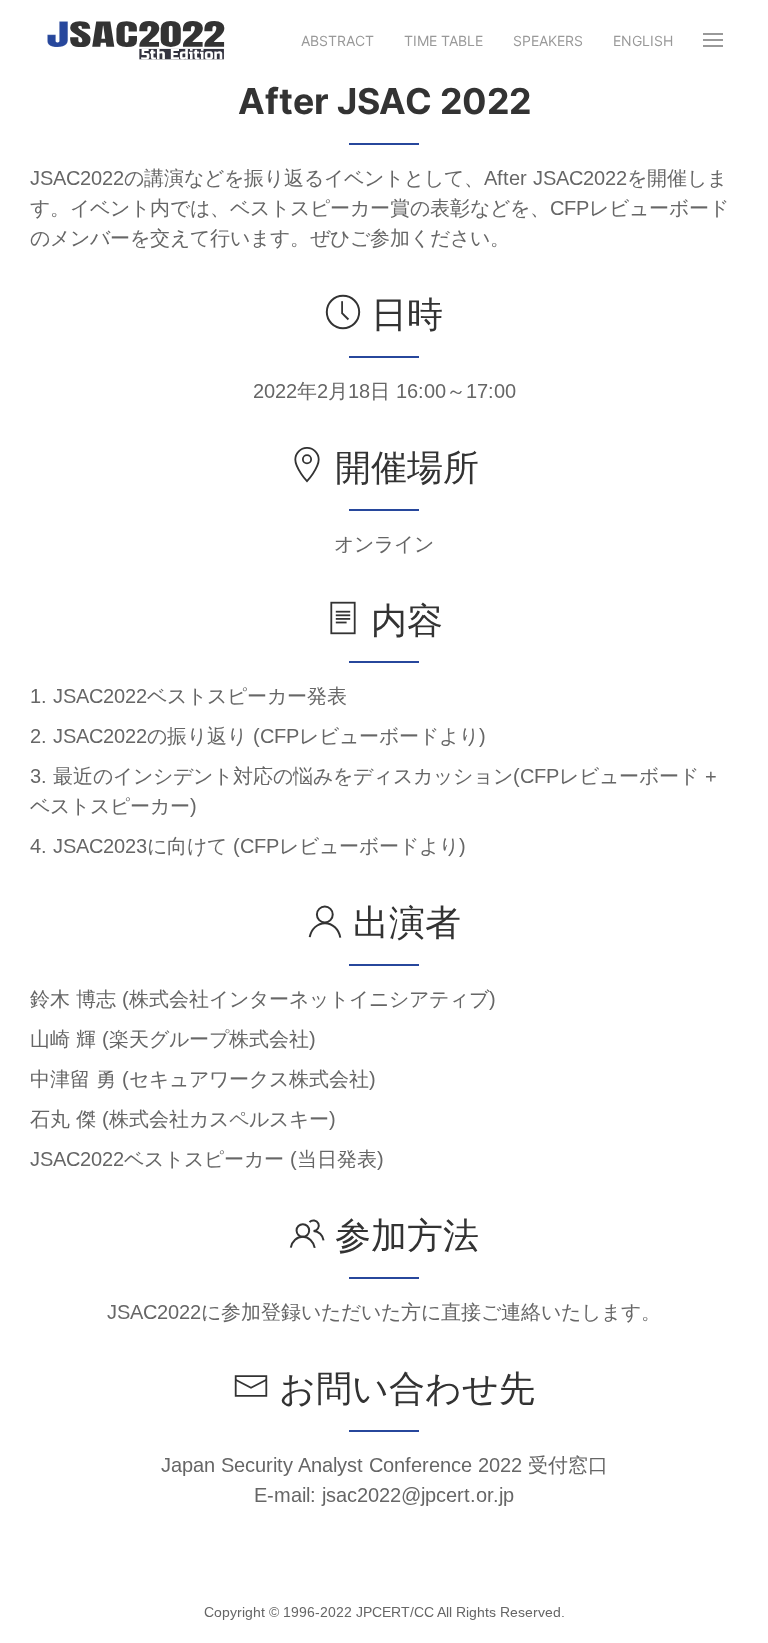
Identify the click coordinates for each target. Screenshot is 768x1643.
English (643, 40)
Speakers (548, 40)
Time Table (443, 40)
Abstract (337, 40)
